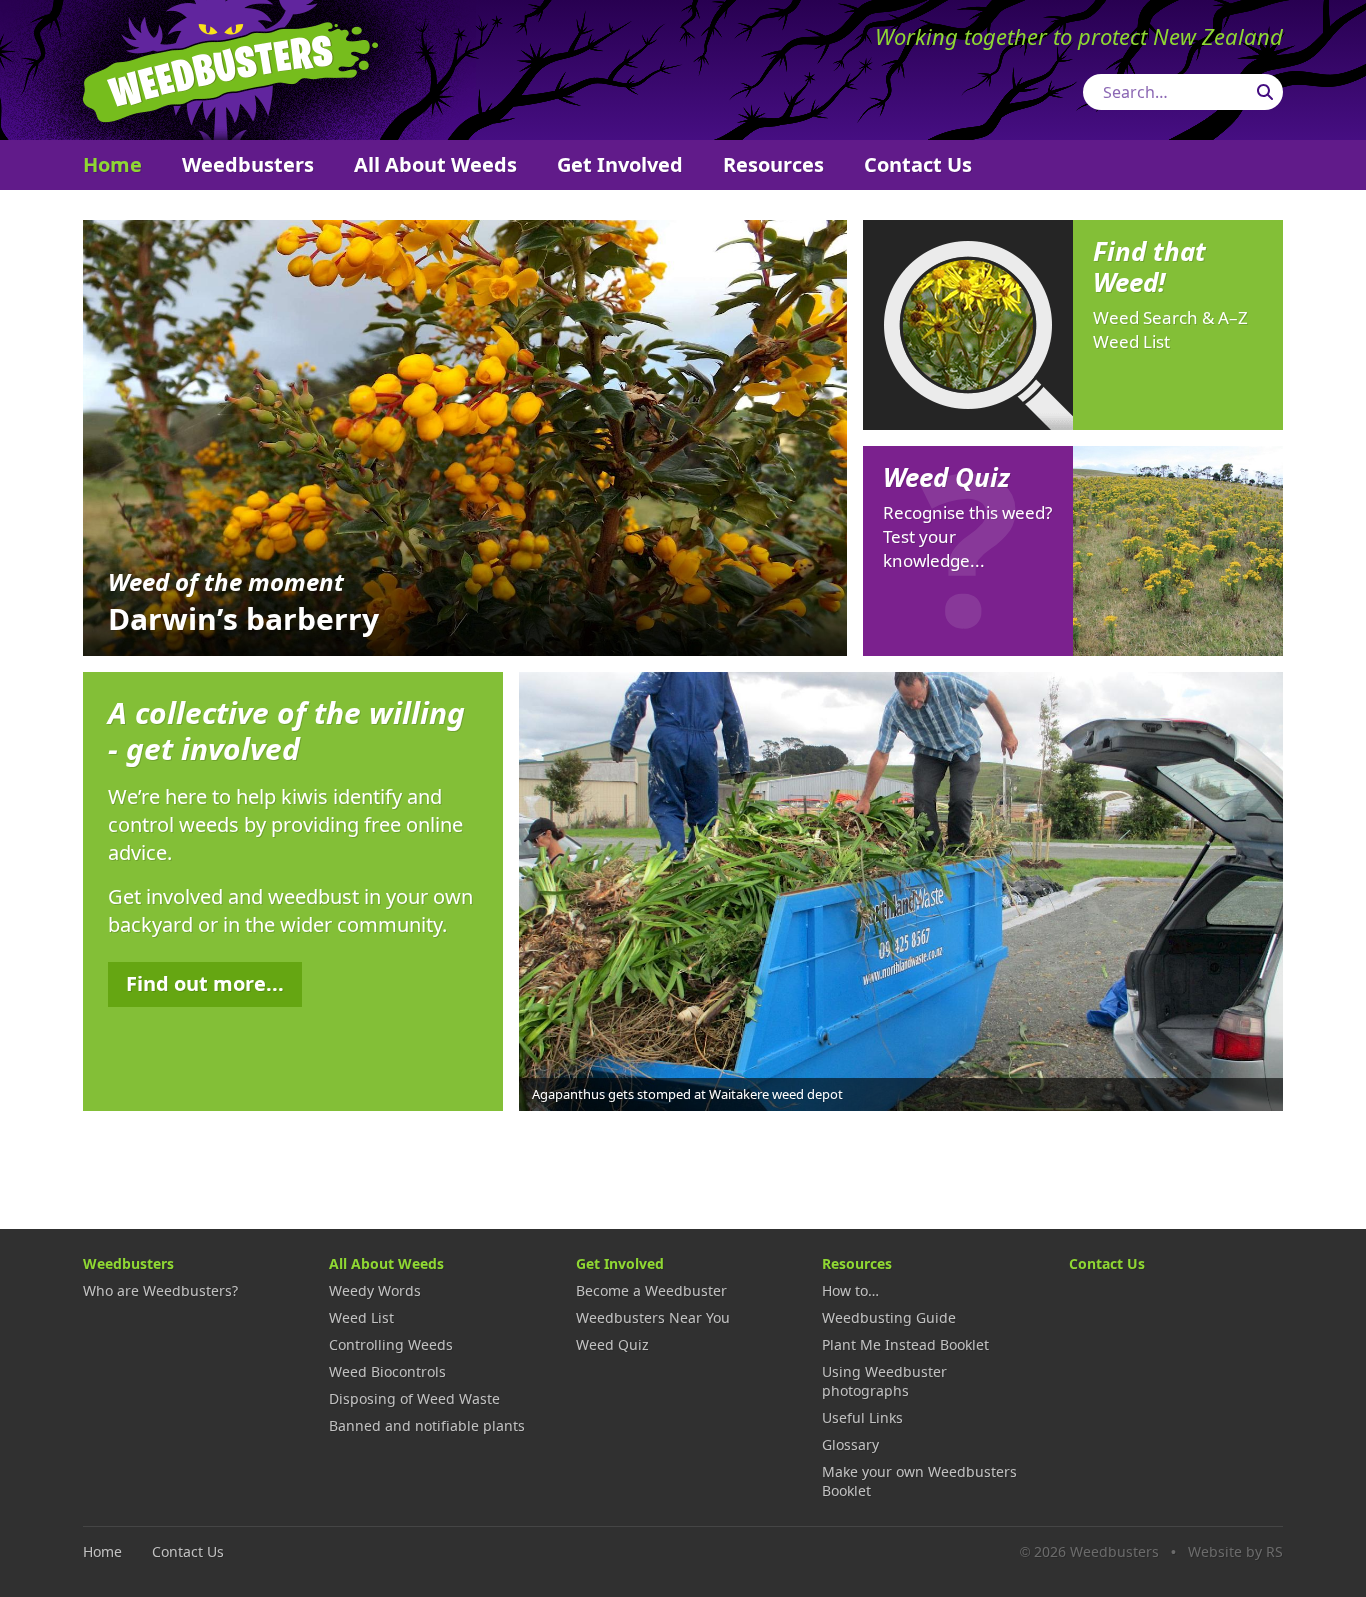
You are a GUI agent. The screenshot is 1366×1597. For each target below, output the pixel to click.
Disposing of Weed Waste (414, 1398)
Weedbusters (230, 70)
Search (1265, 92)
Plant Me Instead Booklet (905, 1344)
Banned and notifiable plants (427, 1425)
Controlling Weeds (391, 1344)
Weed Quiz (612, 1344)
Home (112, 164)
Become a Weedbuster (651, 1290)
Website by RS (1235, 1551)
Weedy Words (375, 1290)
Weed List (361, 1317)
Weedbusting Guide (889, 1317)
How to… (850, 1290)
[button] (1263, 889)
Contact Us (918, 164)
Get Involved (620, 164)
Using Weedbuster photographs (884, 1381)
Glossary (850, 1444)
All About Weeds (435, 164)
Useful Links (862, 1417)
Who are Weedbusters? (160, 1290)
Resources (773, 164)
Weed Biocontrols (387, 1371)
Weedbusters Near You (653, 1317)
